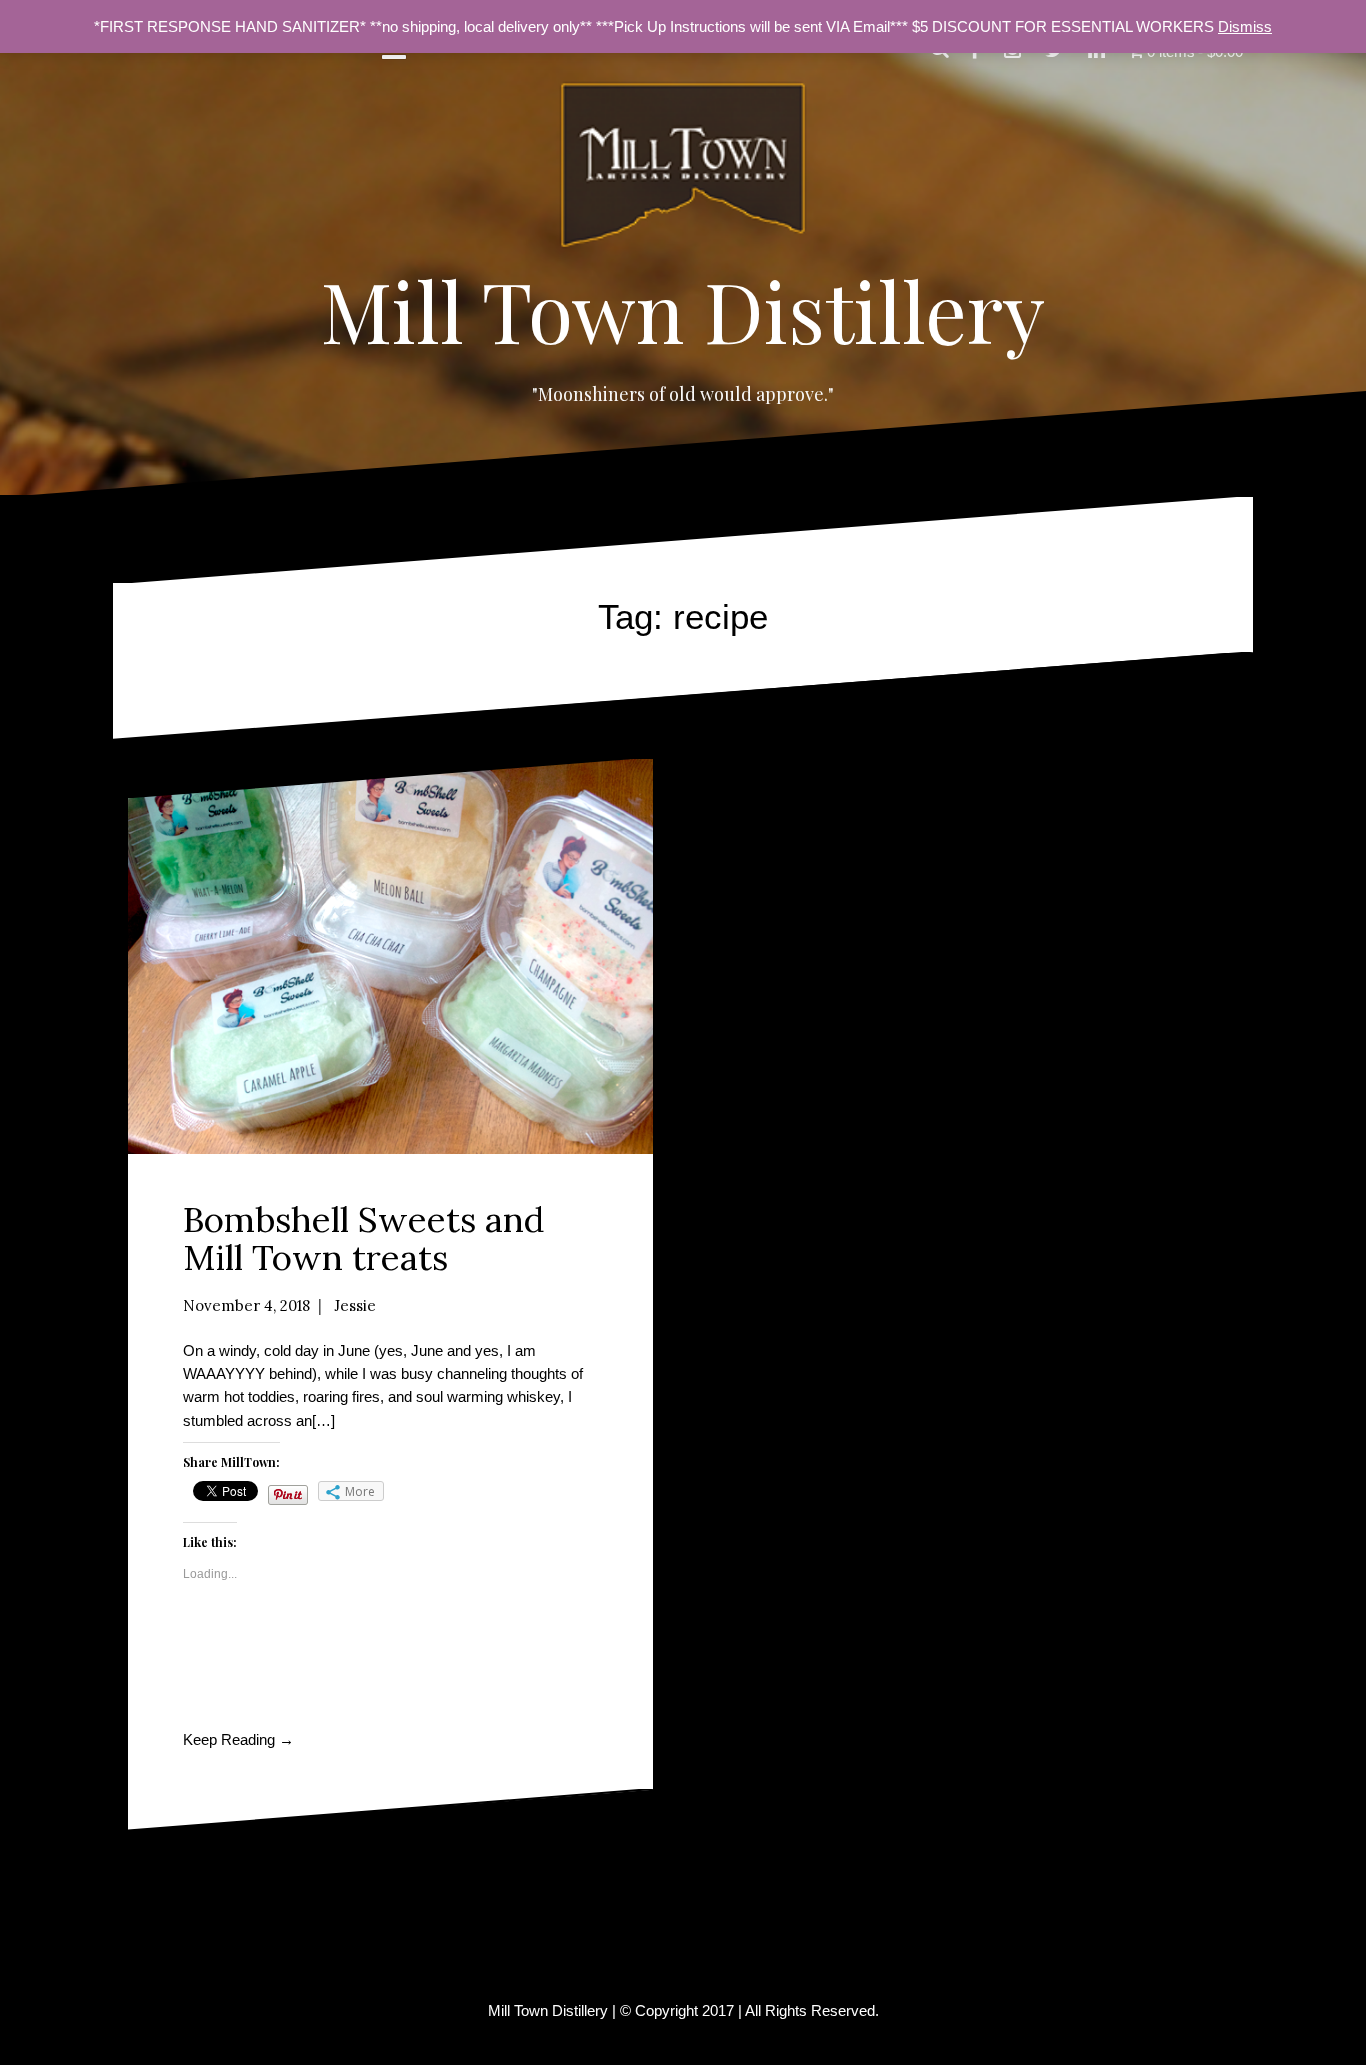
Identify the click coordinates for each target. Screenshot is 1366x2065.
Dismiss (1245, 26)
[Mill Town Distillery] (683, 170)
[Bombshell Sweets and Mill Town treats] (390, 956)
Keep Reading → (238, 1739)
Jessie (355, 1305)
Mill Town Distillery (683, 310)
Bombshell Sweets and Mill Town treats (364, 1239)
